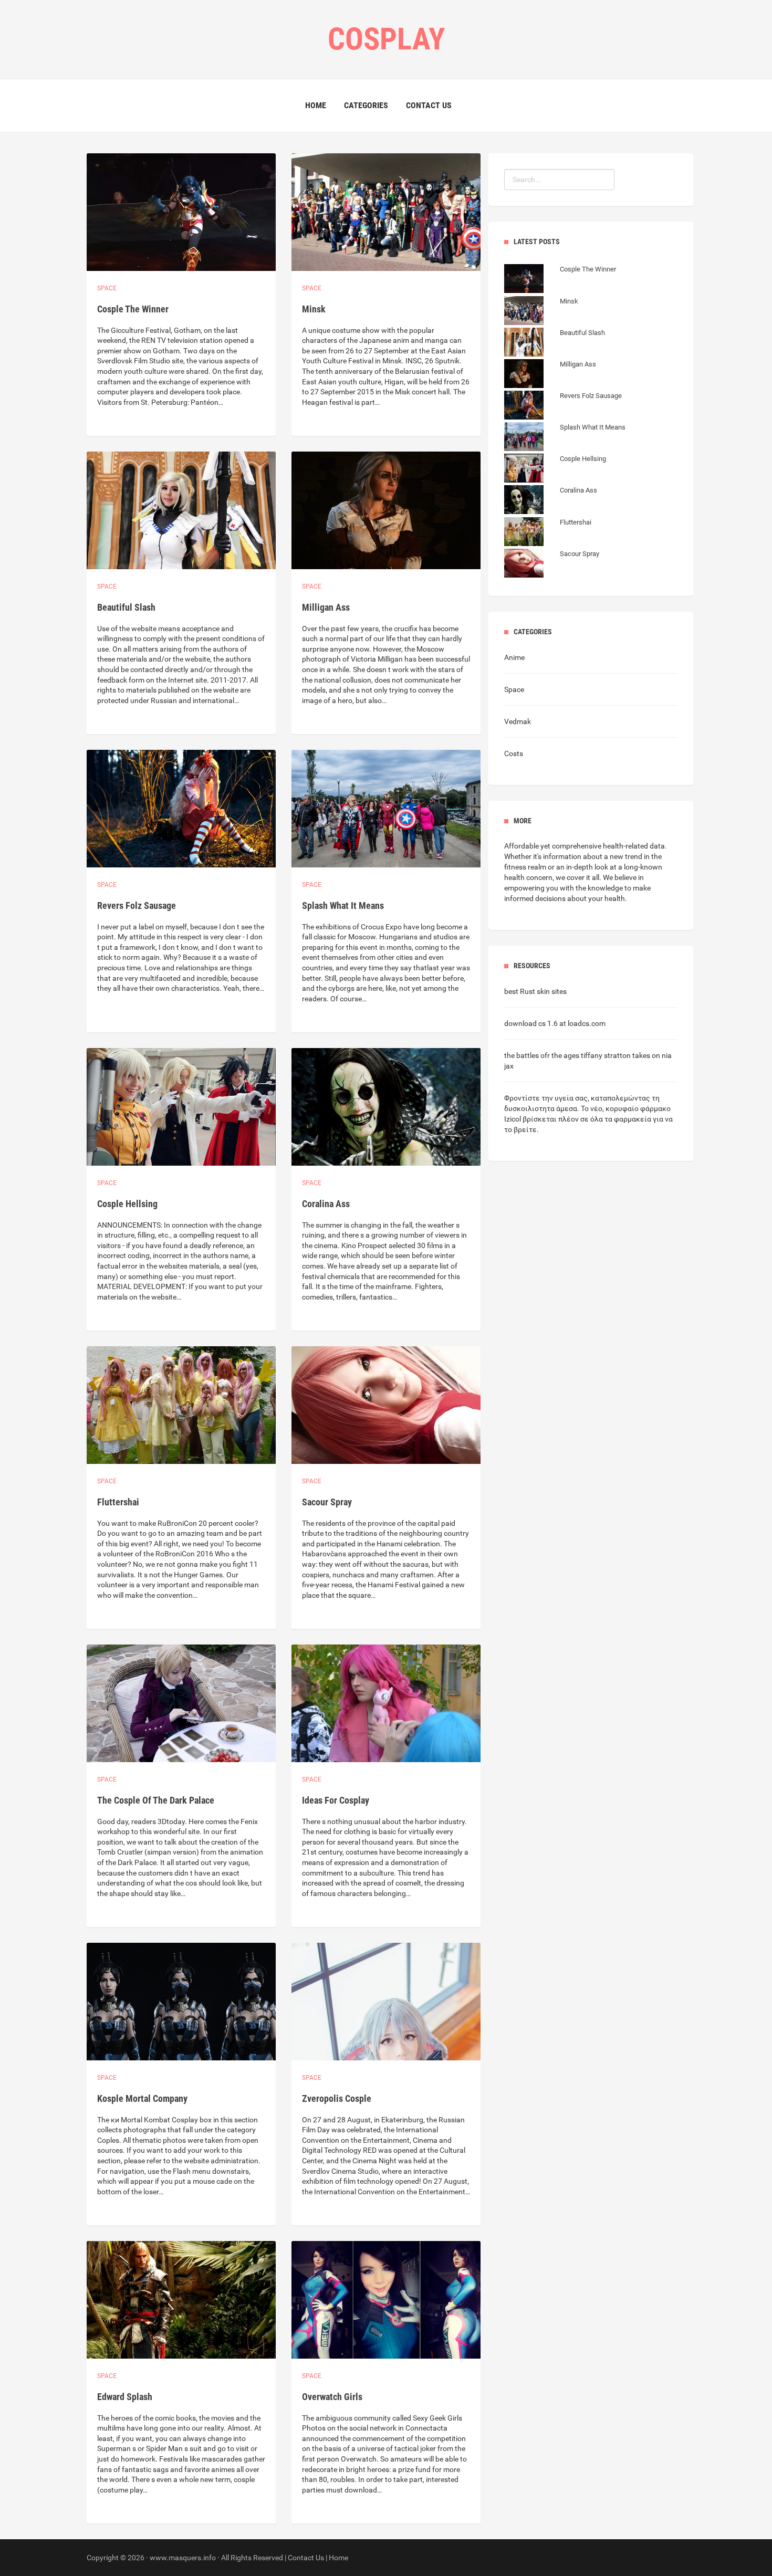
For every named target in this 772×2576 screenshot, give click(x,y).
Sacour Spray (327, 1502)
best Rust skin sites (535, 991)
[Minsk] (541, 312)
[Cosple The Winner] (560, 280)
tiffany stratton (606, 1055)
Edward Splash (125, 2397)
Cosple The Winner (133, 309)
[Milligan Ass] (550, 375)
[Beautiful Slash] (555, 343)
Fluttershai (118, 1502)
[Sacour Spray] (552, 564)
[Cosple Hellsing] (555, 469)
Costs (514, 753)
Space (107, 288)
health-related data (634, 846)
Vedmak (518, 721)
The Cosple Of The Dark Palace (156, 1800)
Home (316, 105)
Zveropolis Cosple (337, 2098)
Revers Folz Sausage (137, 905)
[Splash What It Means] (565, 438)
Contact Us (429, 105)
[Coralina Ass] (551, 501)
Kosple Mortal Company (142, 2098)
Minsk (314, 309)
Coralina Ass (326, 1204)
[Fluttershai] (548, 533)
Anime (514, 657)
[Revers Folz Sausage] (563, 406)
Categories (366, 105)
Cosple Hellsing (127, 1204)
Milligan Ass (326, 607)
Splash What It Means (343, 905)
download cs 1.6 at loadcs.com (555, 1023)
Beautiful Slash (126, 607)
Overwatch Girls (332, 2397)
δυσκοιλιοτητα (529, 1108)
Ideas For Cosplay (336, 1800)
